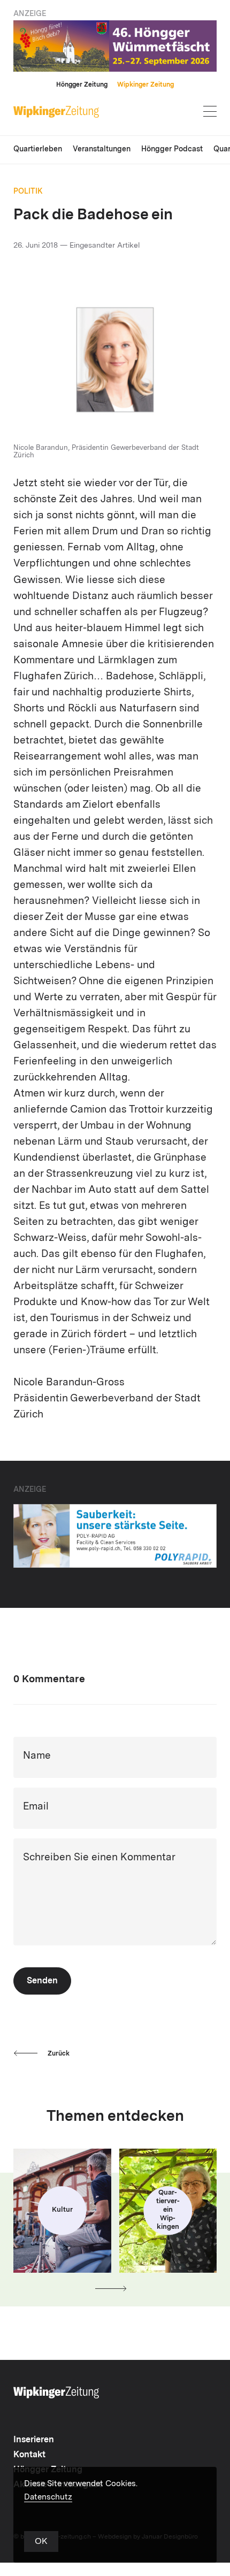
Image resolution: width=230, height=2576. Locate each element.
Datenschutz (48, 2498)
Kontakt (29, 2455)
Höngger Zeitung (82, 85)
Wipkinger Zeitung (145, 85)
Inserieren (34, 2440)
